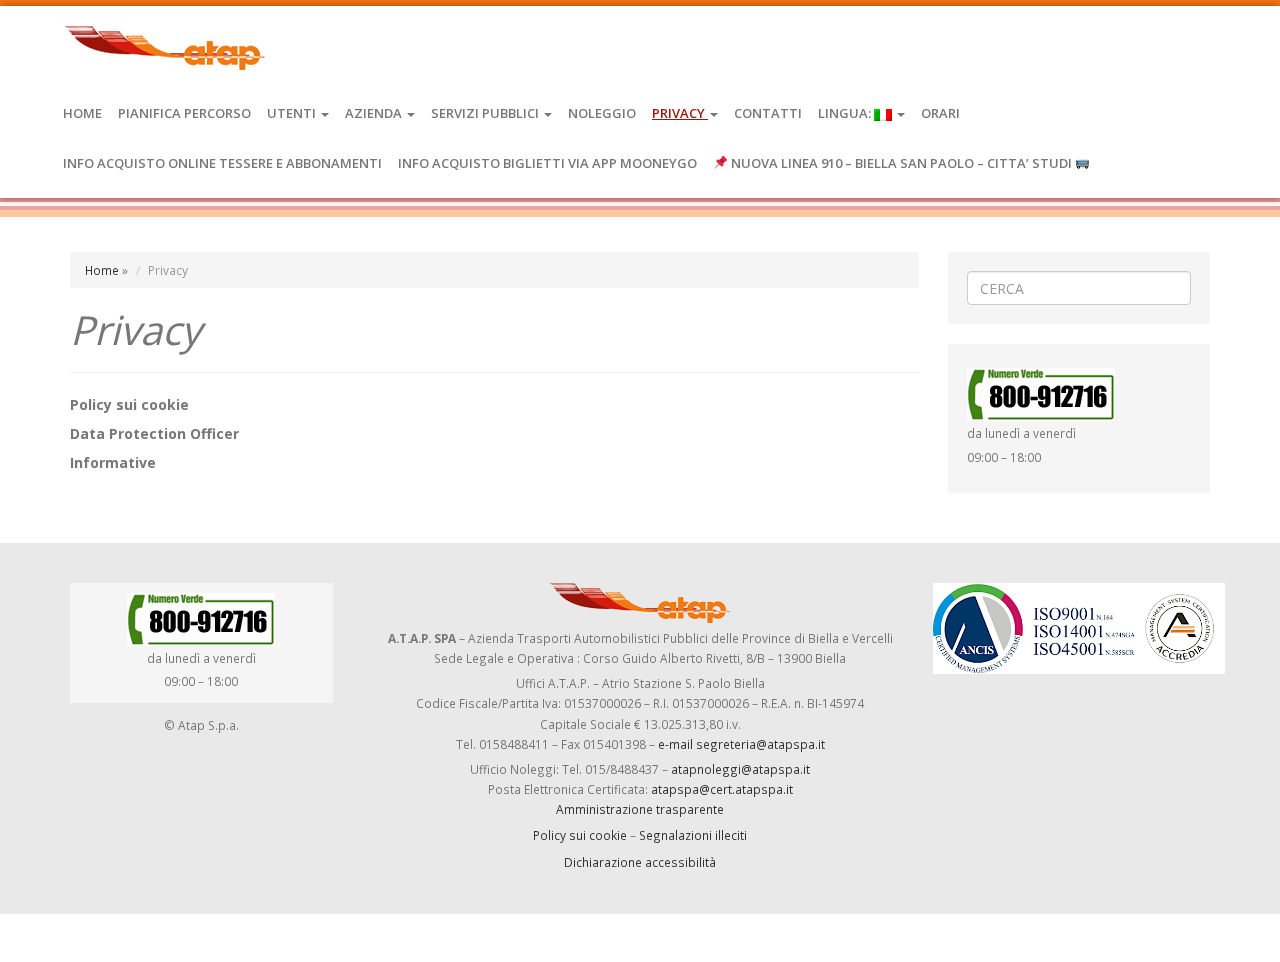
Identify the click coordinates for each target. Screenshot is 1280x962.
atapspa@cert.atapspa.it (722, 789)
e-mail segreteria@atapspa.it (741, 744)
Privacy (680, 113)
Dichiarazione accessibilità (640, 862)
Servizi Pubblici (486, 113)
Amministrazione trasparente (640, 809)
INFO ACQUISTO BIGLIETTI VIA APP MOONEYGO (547, 163)
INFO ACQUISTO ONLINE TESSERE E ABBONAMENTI (222, 163)
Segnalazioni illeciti (693, 835)
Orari (940, 113)
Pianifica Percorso (184, 113)
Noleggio (602, 113)
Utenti (293, 113)
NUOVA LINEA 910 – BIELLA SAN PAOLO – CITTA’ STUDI (901, 163)
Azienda (375, 113)
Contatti (768, 113)
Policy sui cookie (580, 835)
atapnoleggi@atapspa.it (740, 769)
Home (82, 113)
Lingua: (846, 113)
